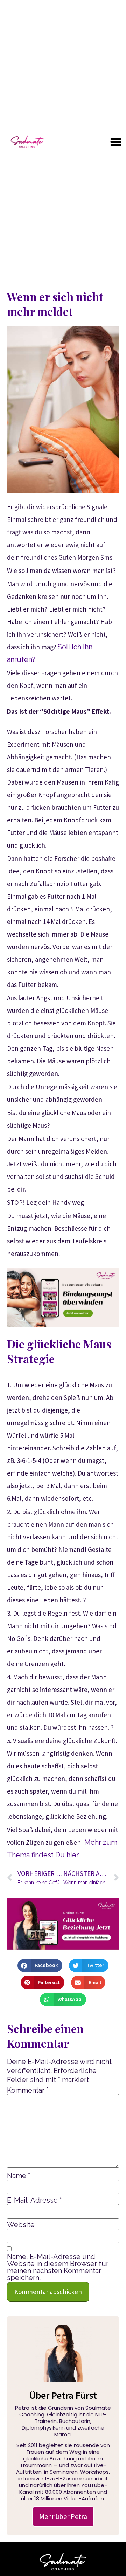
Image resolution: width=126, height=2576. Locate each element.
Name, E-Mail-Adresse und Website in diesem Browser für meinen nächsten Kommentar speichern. (58, 2267)
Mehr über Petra (63, 2516)
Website (21, 2225)
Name (19, 2176)
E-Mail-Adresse (34, 2200)
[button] (116, 142)
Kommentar (28, 2090)
